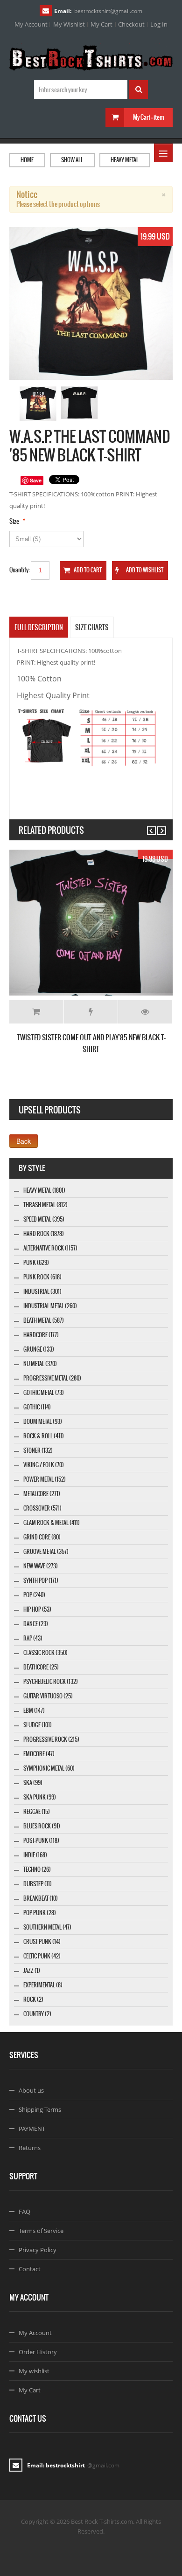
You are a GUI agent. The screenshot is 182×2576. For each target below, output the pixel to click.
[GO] (139, 89)
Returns (30, 2148)
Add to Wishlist (91, 1012)
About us (31, 2090)
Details (145, 1012)
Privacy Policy (38, 2250)
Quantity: (20, 570)
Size (14, 521)
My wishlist (34, 2371)
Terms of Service (41, 2231)
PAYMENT (32, 2129)
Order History (38, 2352)
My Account (31, 24)
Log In (159, 24)
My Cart (101, 24)
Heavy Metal (125, 160)
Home (27, 160)
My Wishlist (69, 24)
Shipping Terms (40, 2109)
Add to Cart (36, 1012)
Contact (30, 2269)
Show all (72, 160)
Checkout (131, 24)
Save (36, 480)
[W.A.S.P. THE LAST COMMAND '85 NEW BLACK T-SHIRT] (38, 404)
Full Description (39, 627)
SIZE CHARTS (92, 627)
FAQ (24, 2212)
